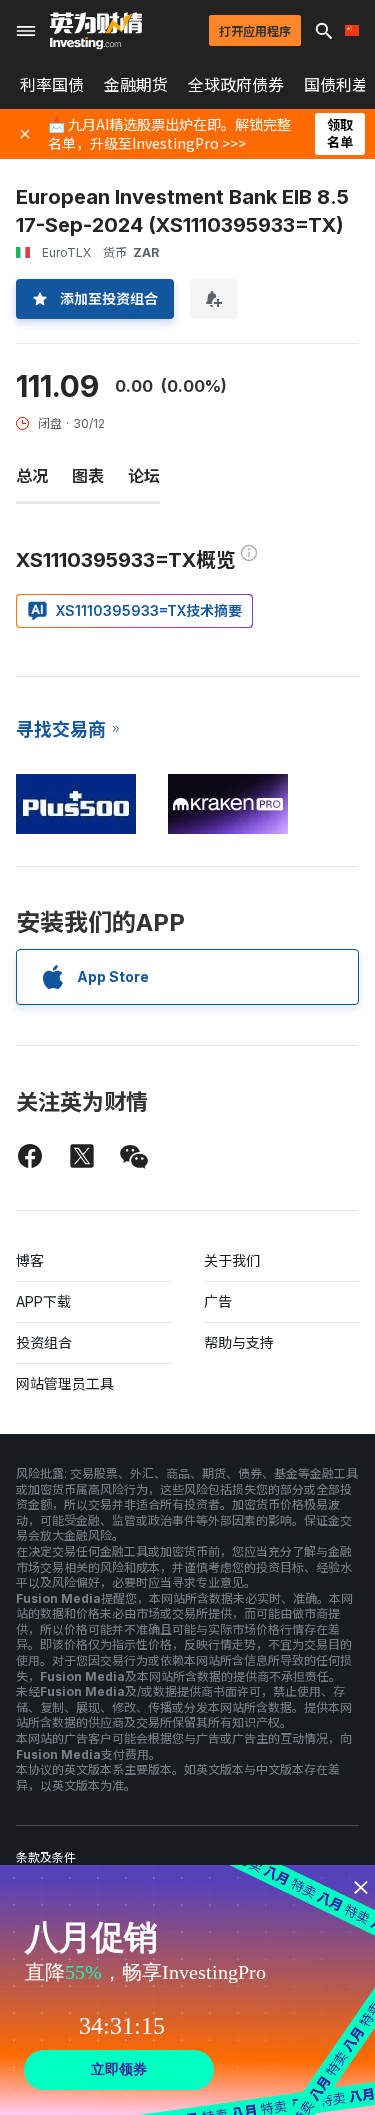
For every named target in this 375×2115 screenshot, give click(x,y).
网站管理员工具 (65, 1383)
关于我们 (232, 1260)
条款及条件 (46, 1857)
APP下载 (43, 1301)
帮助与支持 (239, 1342)
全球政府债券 (236, 85)
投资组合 (44, 1342)
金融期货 (136, 85)
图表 (88, 476)
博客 (30, 1260)
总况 (32, 476)
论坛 (144, 476)
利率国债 (52, 85)
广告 (218, 1301)
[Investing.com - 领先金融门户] (96, 31)
